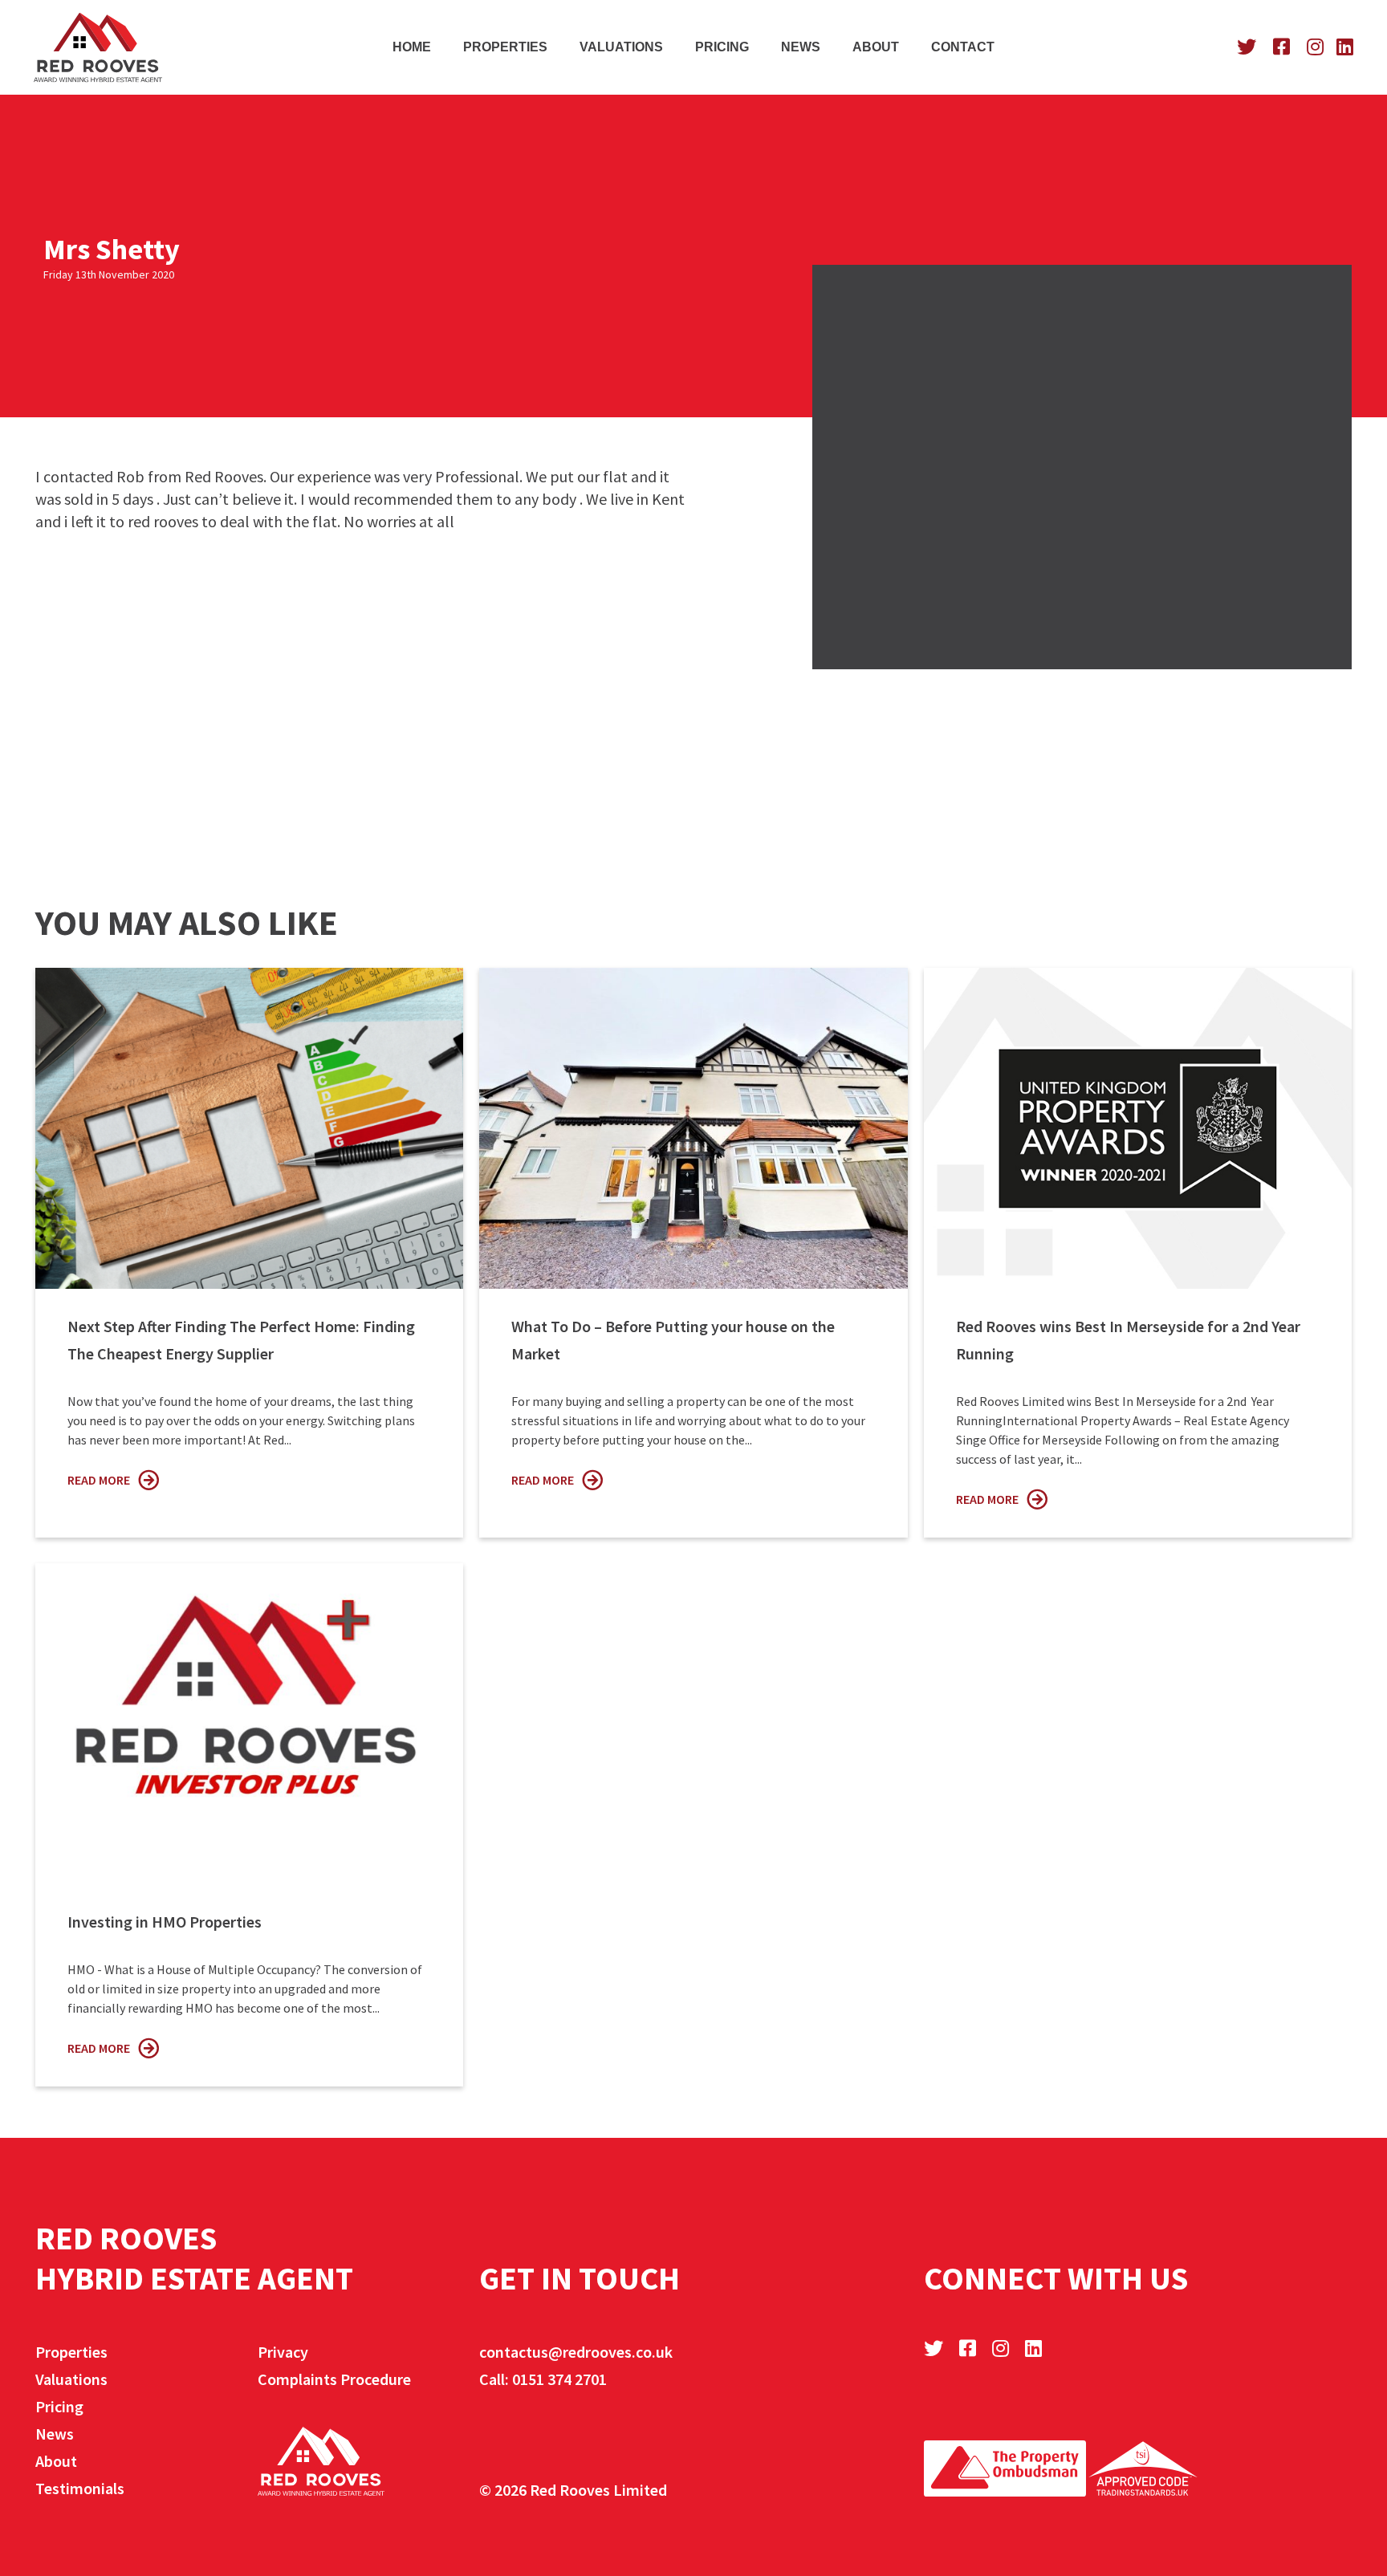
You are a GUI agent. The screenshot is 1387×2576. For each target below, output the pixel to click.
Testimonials (80, 2488)
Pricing (722, 47)
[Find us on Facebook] (1279, 47)
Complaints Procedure (334, 2379)
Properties (505, 47)
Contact (963, 47)
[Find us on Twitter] (1245, 47)
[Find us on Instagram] (1313, 47)
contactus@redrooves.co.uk (576, 2352)
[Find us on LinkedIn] (1345, 47)
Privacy (283, 2352)
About (876, 47)
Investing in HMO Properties (165, 1922)
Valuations (621, 47)
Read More (99, 1480)
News (801, 47)
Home (412, 47)
